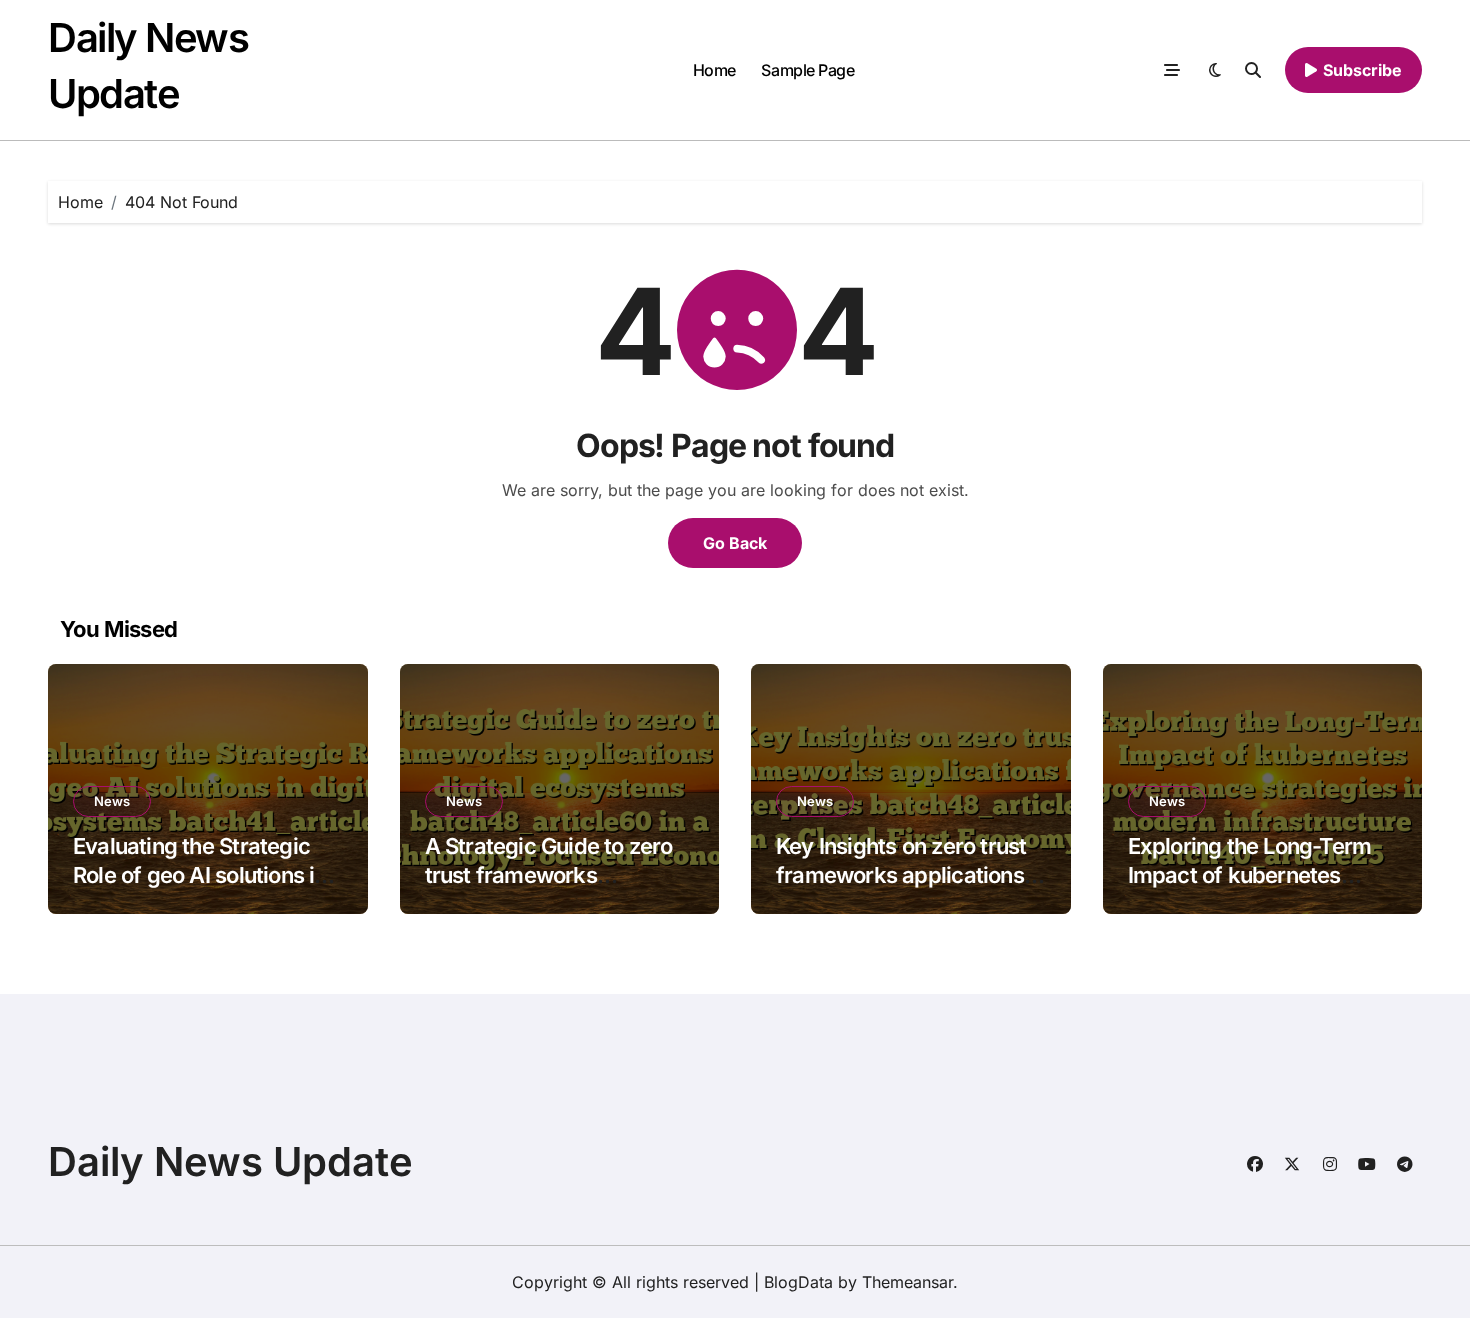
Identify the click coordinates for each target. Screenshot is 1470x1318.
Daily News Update (230, 1161)
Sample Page (807, 70)
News (112, 801)
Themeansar (907, 1282)
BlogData (798, 1282)
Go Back (735, 543)
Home (714, 70)
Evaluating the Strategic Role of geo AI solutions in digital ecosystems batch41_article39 (200, 889)
